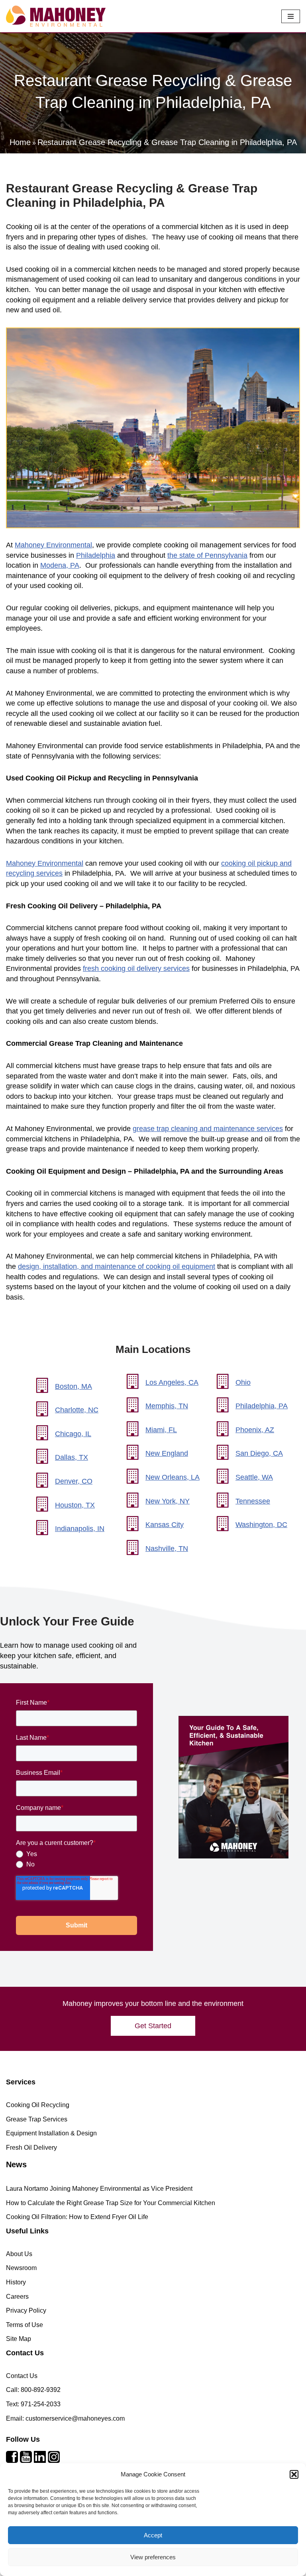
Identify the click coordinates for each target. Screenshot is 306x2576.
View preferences (153, 2557)
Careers (17, 2297)
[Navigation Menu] (291, 16)
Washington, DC (261, 1525)
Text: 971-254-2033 (33, 2404)
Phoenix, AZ (255, 1429)
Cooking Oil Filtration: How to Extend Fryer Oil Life (77, 2217)
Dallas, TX (72, 1457)
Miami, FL (161, 1429)
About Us (19, 2254)
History (16, 2282)
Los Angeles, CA (172, 1382)
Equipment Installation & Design (51, 2133)
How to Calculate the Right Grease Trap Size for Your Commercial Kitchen (111, 2203)
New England (167, 1453)
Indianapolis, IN (80, 1529)
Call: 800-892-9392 (33, 2390)
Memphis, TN (167, 1406)
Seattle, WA (254, 1477)
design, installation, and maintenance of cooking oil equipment (117, 1266)
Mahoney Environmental (53, 545)
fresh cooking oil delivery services (136, 968)
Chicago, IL (73, 1433)
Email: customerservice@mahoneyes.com (65, 2418)
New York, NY (168, 1501)
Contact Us (22, 2376)
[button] (294, 2474)
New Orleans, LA (173, 1477)
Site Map (19, 2339)
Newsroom (21, 2268)
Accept (153, 2535)
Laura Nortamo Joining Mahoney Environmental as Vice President (99, 2189)
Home (20, 142)
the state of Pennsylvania (207, 555)
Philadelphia (96, 555)
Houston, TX (75, 1505)
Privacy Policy (26, 2310)
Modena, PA (60, 565)
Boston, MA (74, 1386)
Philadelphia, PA (262, 1406)
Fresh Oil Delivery (31, 2148)
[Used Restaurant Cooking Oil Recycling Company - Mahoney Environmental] (56, 16)
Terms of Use (25, 2325)
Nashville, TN (167, 1548)
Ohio (243, 1382)
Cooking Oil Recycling (38, 2105)
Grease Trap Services (37, 2119)
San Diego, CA (259, 1453)
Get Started (153, 2026)
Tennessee (253, 1501)
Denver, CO (74, 1481)
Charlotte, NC (77, 1410)
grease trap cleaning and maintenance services (208, 1129)
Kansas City (165, 1525)
